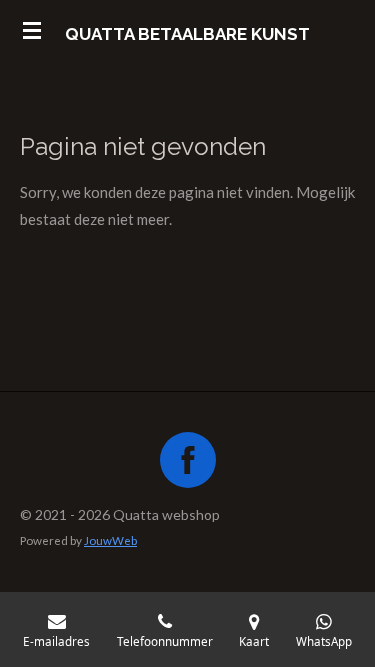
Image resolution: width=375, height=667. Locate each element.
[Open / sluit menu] (32, 30)
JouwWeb (110, 540)
